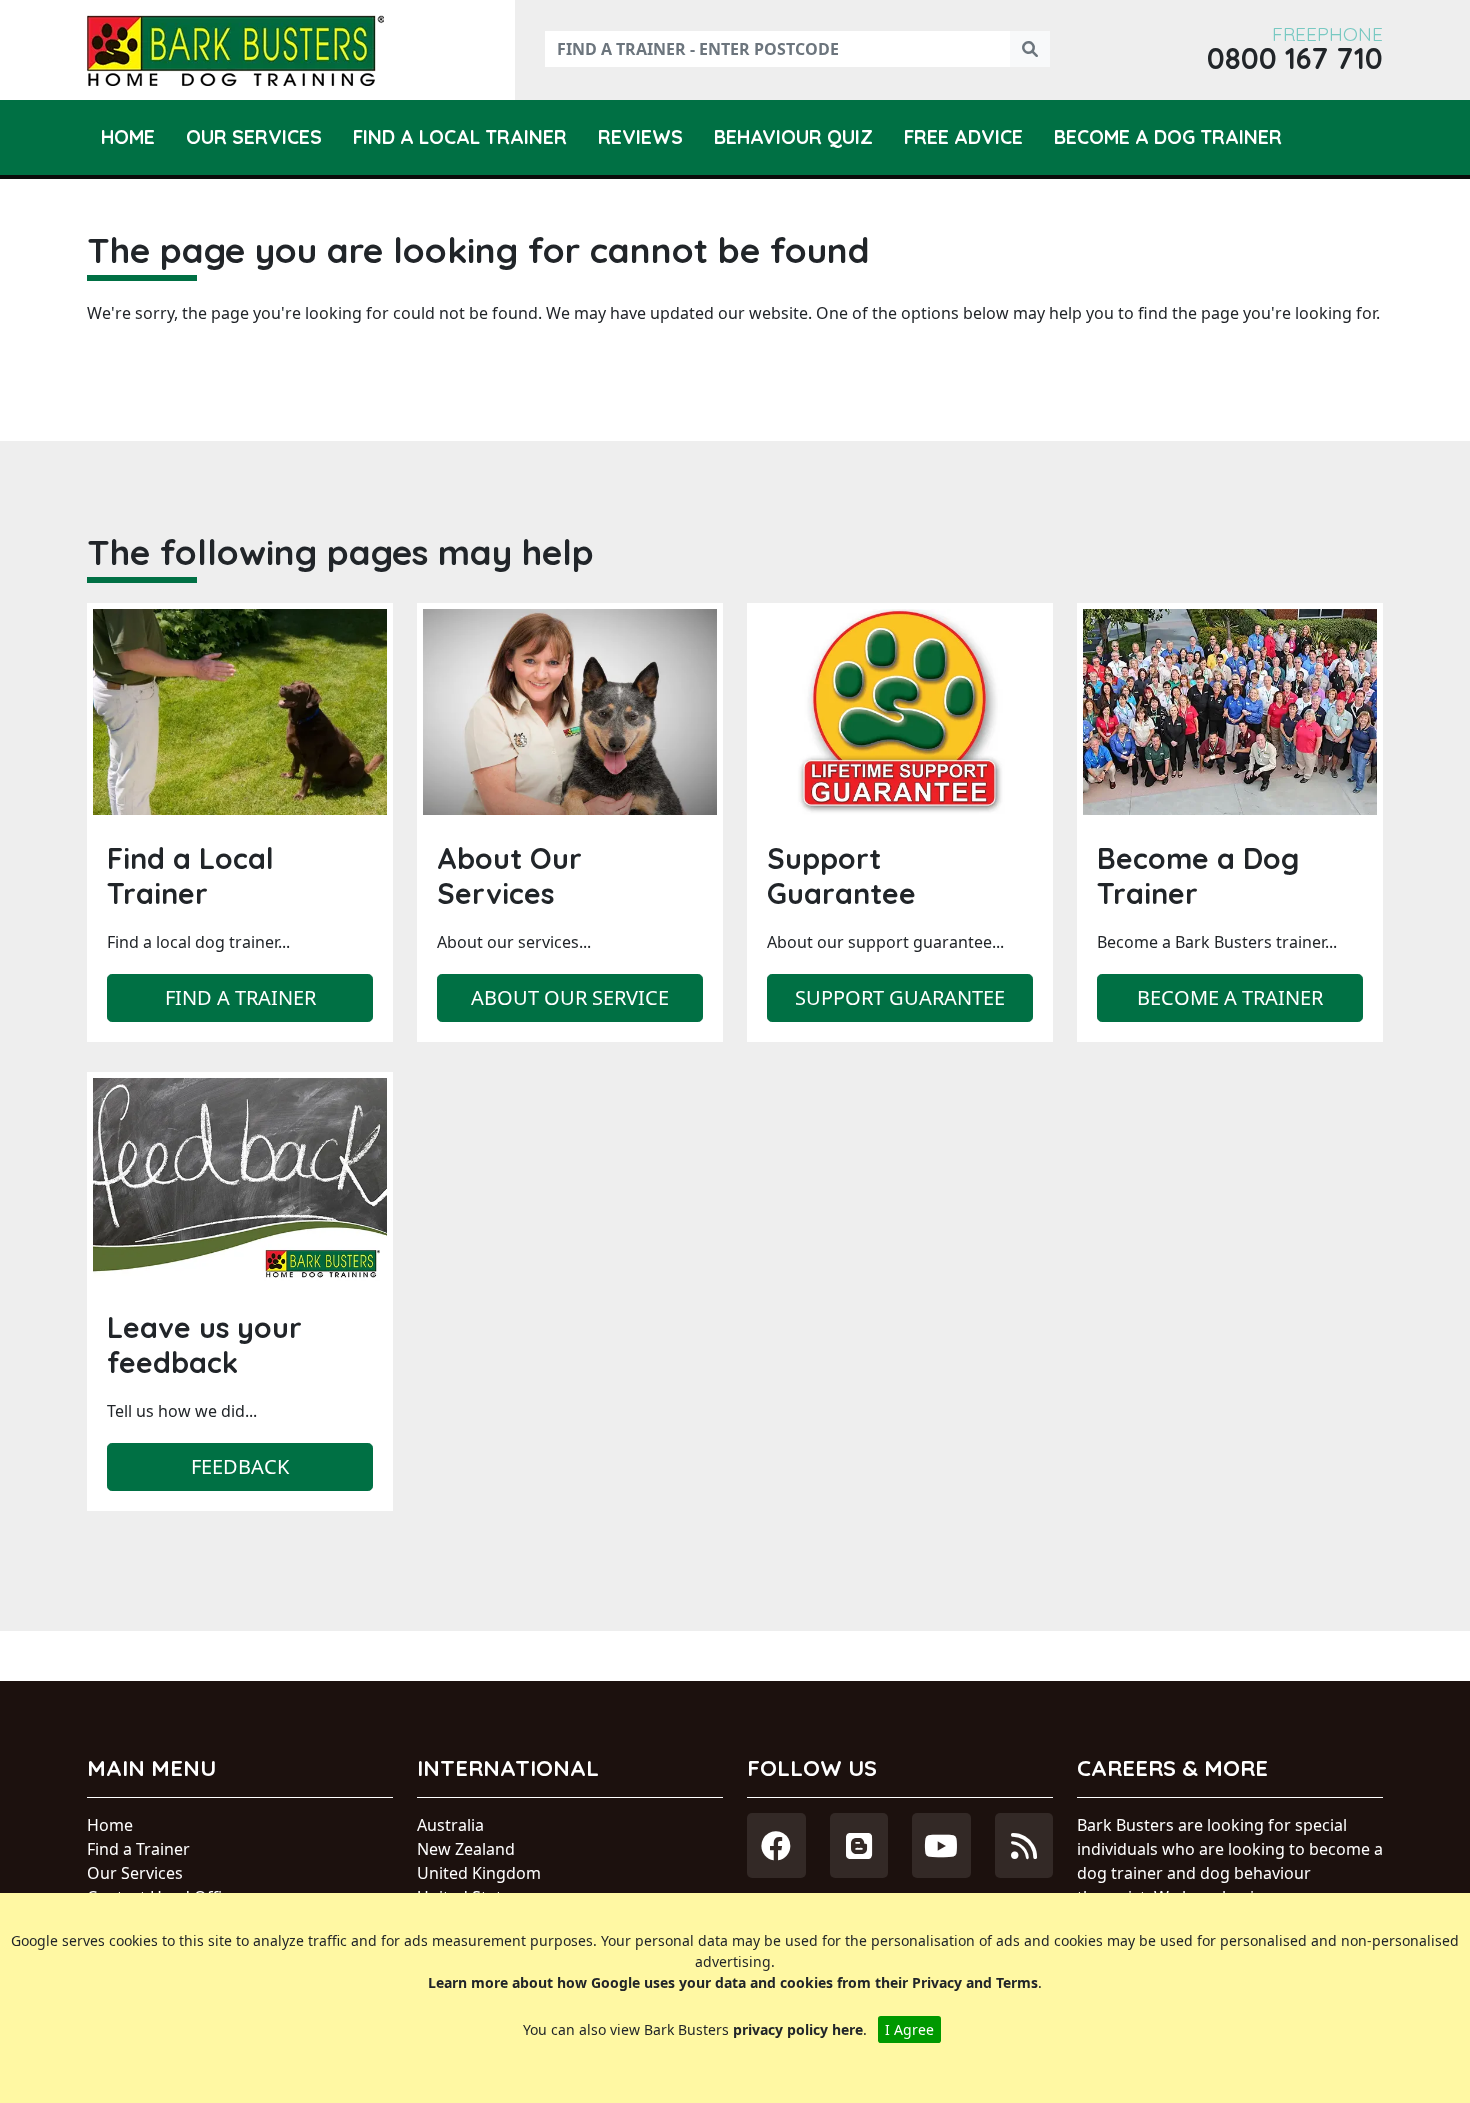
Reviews (640, 137)
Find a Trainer (138, 1849)
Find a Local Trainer (460, 137)
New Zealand (466, 1849)
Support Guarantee (900, 997)
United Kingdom (479, 1873)
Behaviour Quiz (793, 137)
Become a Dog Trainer (1168, 137)
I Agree (909, 2029)
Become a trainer (1230, 997)
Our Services (254, 137)
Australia (450, 1825)
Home (128, 137)
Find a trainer (240, 997)
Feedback (240, 1466)
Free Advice (963, 137)
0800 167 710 (1295, 58)
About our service (570, 997)
